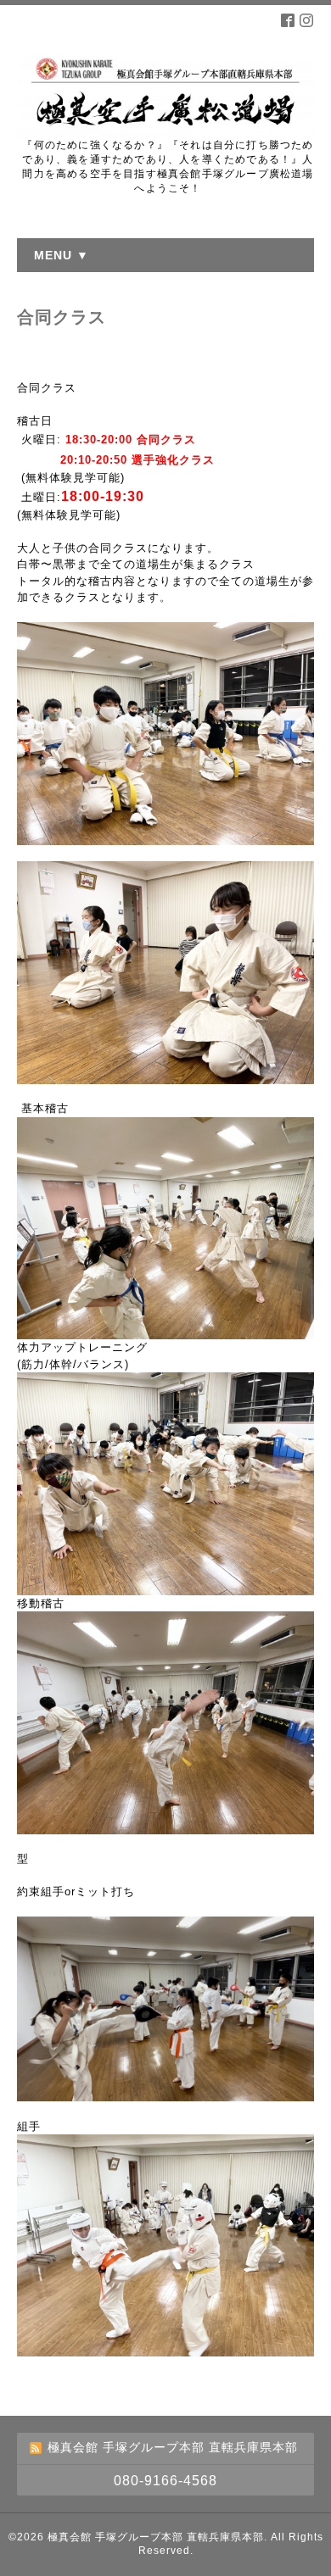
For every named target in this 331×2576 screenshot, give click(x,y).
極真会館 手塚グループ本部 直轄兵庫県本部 (156, 2537)
